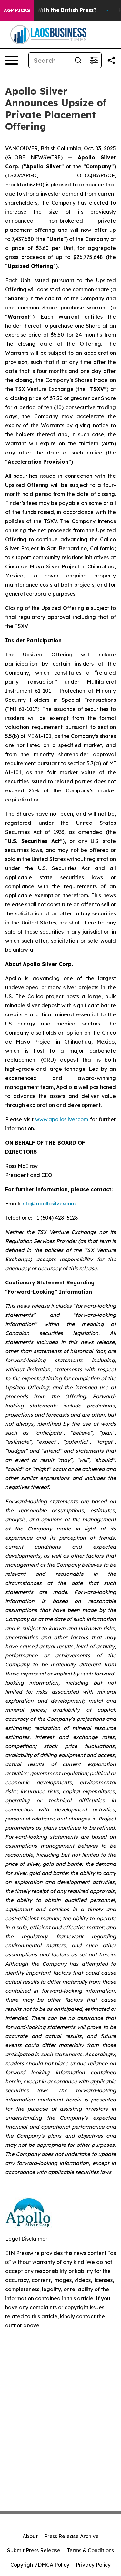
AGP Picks (17, 10)
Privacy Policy (93, 2565)
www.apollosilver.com (62, 1119)
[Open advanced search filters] (94, 60)
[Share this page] (111, 60)
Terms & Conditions (90, 2550)
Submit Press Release (34, 2550)
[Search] (78, 60)
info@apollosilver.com (48, 1204)
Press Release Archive (71, 2536)
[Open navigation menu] (12, 60)
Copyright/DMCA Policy (40, 2565)
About (30, 2536)
